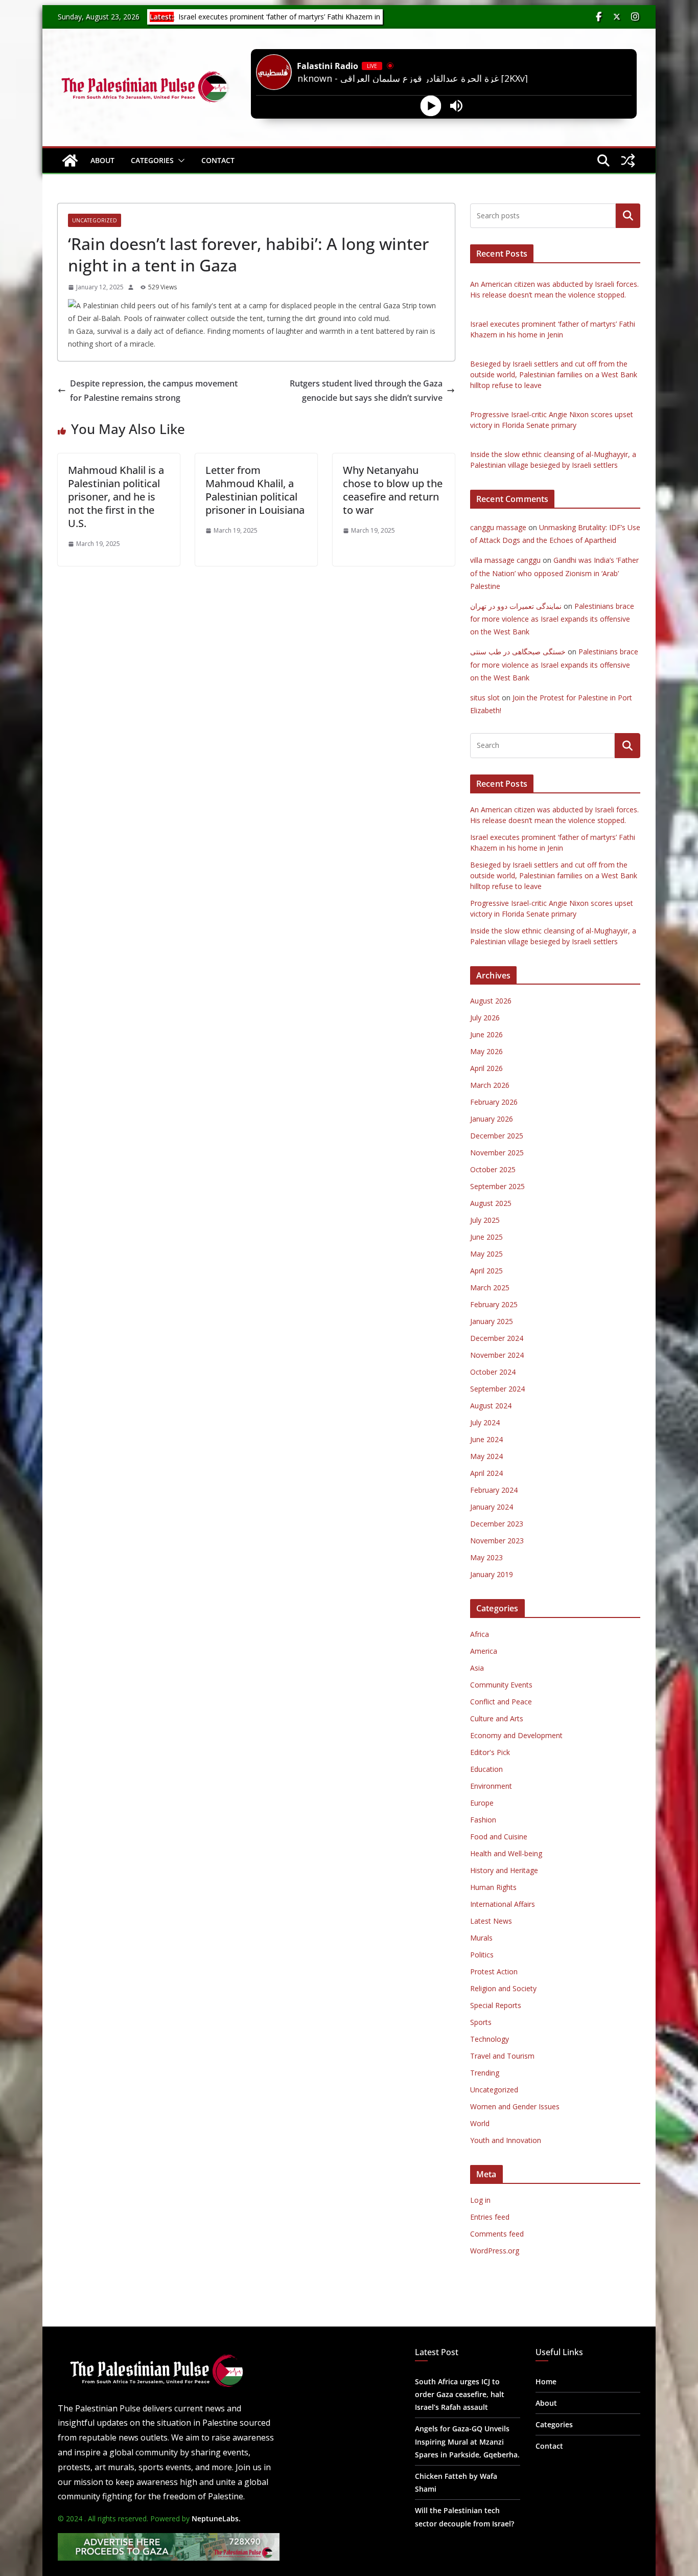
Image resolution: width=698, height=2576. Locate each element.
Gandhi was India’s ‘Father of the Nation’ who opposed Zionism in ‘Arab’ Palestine (554, 573)
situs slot (485, 698)
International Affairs (503, 1904)
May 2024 (486, 1456)
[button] (179, 161)
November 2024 (497, 1355)
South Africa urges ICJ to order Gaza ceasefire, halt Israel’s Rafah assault (460, 2394)
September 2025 (497, 1186)
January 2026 (492, 1119)
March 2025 (490, 1287)
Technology (490, 2039)
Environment (491, 1786)
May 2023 (486, 1557)
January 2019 (492, 1574)
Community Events (501, 1685)
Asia (477, 1668)
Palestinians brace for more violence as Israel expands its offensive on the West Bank (552, 619)
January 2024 (492, 1507)
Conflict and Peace (501, 1702)
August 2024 (491, 1406)
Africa (480, 1634)
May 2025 (486, 1254)
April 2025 (486, 1271)
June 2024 (486, 1439)
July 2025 (485, 1220)
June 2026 (486, 1034)
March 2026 (490, 1085)
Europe (482, 1803)
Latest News (491, 1921)
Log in (480, 2200)
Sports (481, 2022)
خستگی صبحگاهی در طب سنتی (518, 652)
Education (486, 1769)
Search (628, 216)
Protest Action (494, 1971)
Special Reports (496, 2005)
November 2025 (497, 1153)
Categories (152, 160)
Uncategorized (95, 220)
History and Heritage (504, 1870)
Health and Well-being (506, 1853)
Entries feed (490, 2217)
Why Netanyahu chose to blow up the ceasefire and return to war (393, 490)
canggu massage (498, 527)
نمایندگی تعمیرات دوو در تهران (516, 606)
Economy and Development (516, 1735)
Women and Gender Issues (515, 2106)
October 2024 (493, 1372)
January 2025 (492, 1321)
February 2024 (494, 1490)
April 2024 (486, 1473)
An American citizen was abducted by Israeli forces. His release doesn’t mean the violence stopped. (267, 21)
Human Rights (493, 1887)
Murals (481, 1938)
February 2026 (494, 1102)
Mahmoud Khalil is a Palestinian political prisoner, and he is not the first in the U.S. (116, 497)
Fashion (483, 1820)
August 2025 (491, 1203)
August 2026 (491, 1001)
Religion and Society (503, 1988)
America (484, 1651)
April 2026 (486, 1068)
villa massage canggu (505, 560)
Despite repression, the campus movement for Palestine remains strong (154, 391)
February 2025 (494, 1304)
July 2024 (485, 1422)
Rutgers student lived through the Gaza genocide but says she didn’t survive (366, 391)
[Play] (431, 106)
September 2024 (497, 1389)
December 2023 (497, 1524)
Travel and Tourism (502, 2056)
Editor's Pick (490, 1752)
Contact (218, 160)
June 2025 (486, 1237)
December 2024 (497, 1338)
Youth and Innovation (506, 2140)
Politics (482, 1955)
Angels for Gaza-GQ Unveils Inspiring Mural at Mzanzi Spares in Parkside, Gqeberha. (467, 2441)
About (102, 160)
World (480, 2123)
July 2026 (485, 1018)
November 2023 (497, 1541)
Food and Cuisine (499, 1837)
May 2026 (486, 1051)
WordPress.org (495, 2251)
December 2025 (497, 1136)
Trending (485, 2073)
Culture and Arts (497, 1718)
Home (546, 2381)
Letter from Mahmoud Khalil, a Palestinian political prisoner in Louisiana (255, 490)
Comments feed (497, 2234)
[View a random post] (628, 161)
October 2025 (493, 1169)
